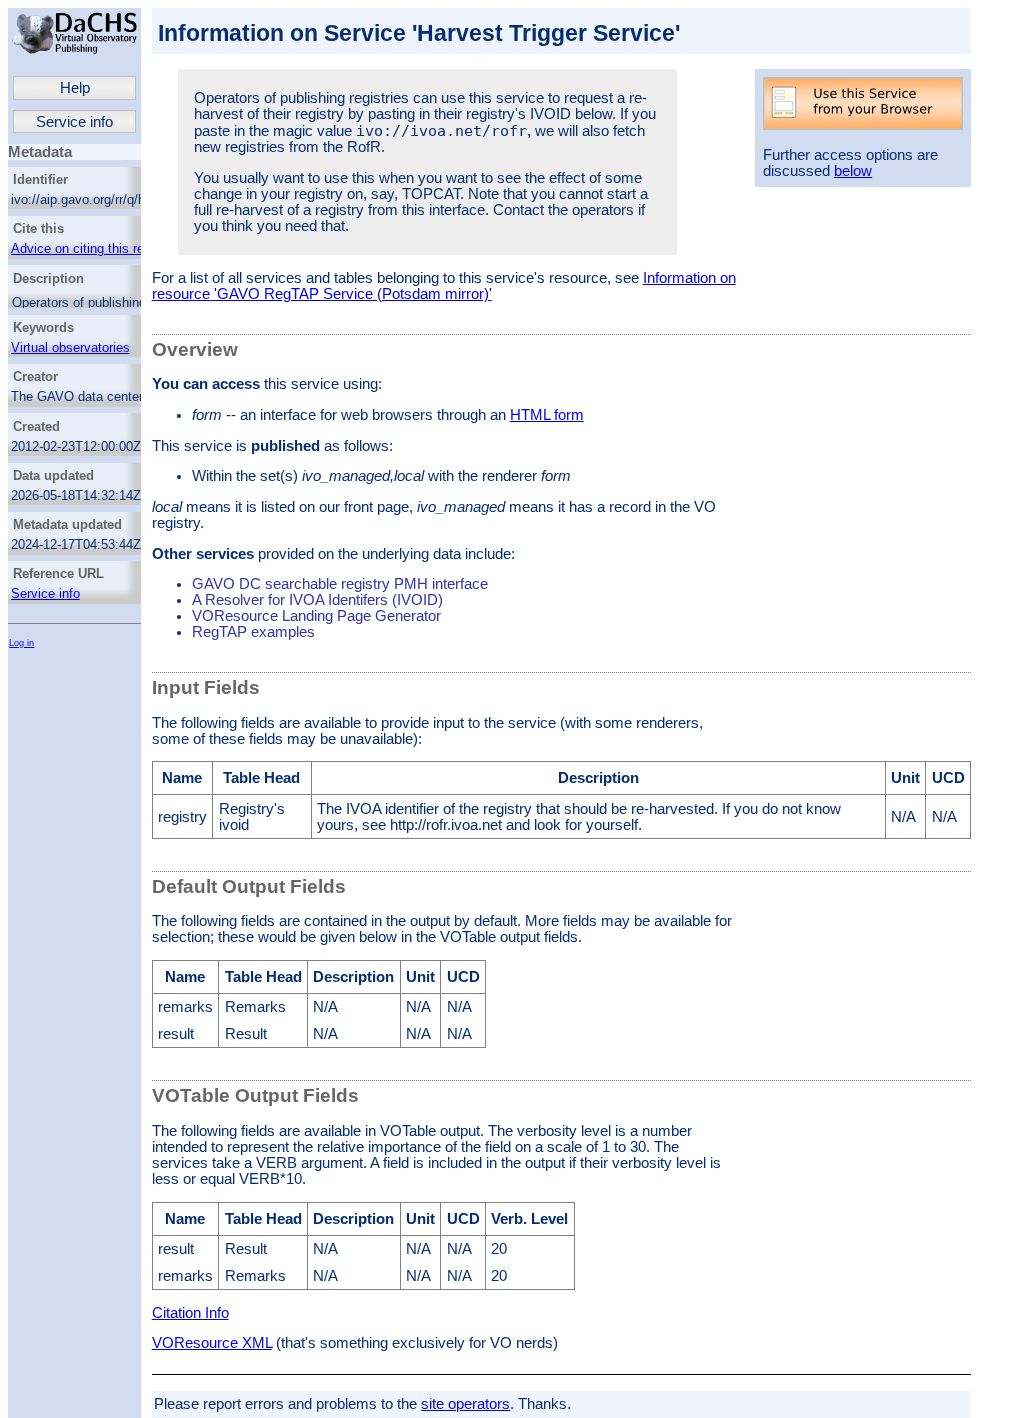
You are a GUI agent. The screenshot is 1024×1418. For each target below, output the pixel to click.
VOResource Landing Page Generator (316, 616)
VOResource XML (212, 1343)
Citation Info (190, 1313)
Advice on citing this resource (97, 248)
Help (75, 88)
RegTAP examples (253, 632)
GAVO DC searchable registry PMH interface (340, 584)
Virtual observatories (70, 347)
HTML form (547, 415)
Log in (21, 643)
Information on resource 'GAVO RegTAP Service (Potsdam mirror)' (444, 286)
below (853, 171)
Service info (74, 122)
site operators (465, 1404)
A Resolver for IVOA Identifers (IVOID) (317, 600)
